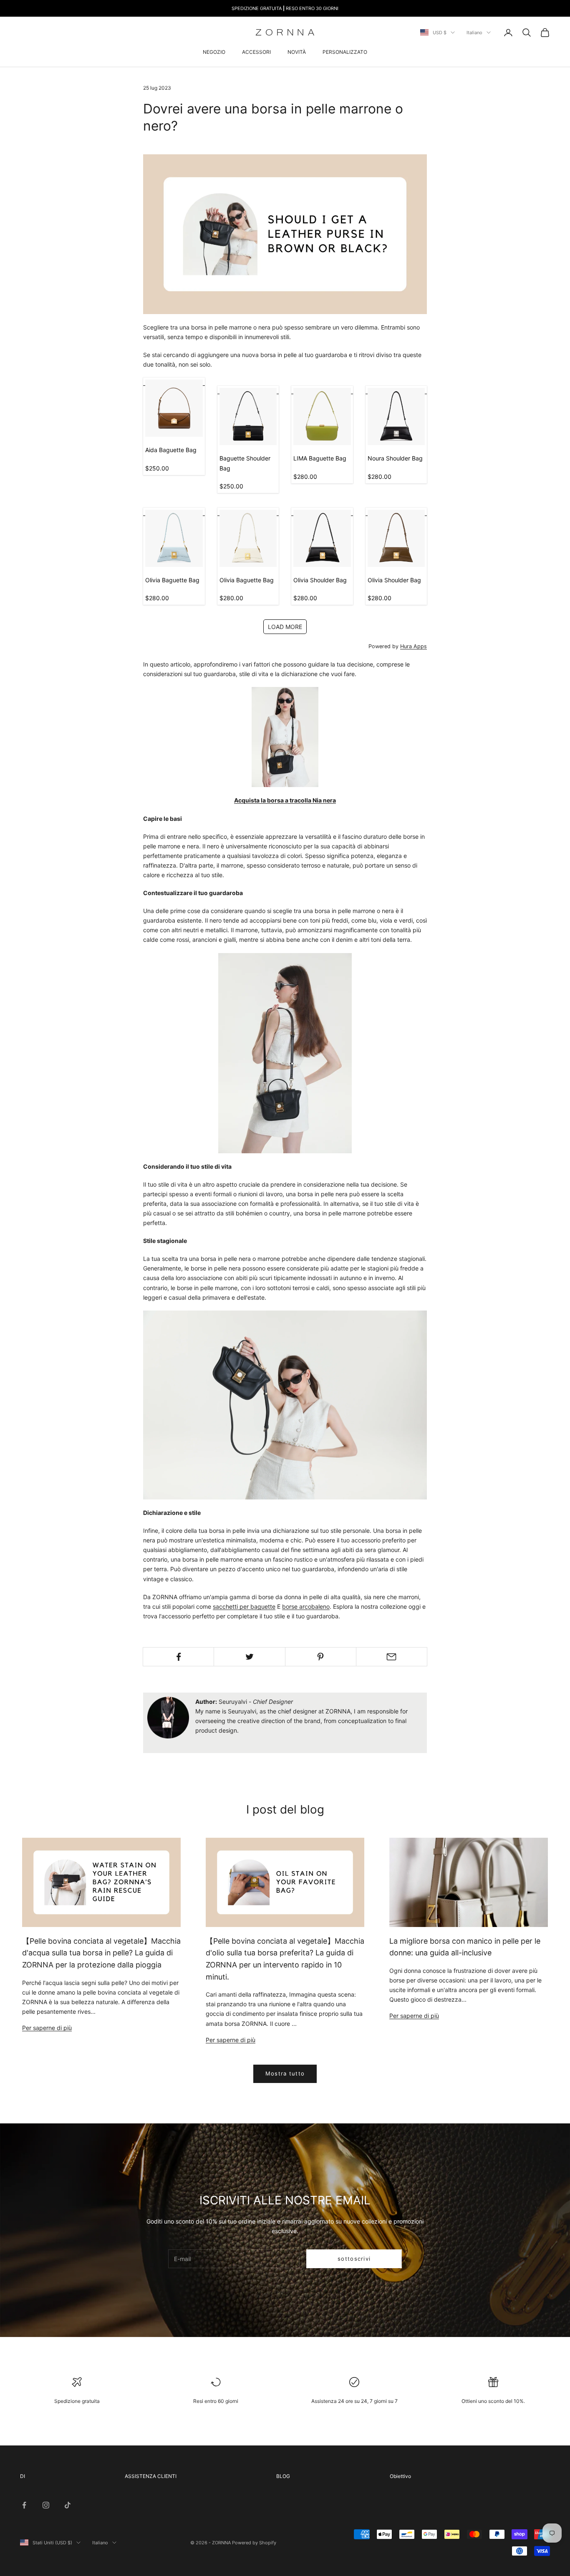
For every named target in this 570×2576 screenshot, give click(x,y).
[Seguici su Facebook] (24, 2505)
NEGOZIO (214, 52)
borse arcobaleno (306, 1606)
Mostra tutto (285, 2073)
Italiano (474, 33)
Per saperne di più (47, 2028)
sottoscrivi (354, 2259)
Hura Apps (414, 646)
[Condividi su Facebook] (178, 1657)
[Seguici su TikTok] (68, 2505)
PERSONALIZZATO (345, 52)
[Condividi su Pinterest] (321, 1657)
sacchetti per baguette (244, 1606)
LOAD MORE (285, 627)
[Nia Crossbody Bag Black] (285, 736)
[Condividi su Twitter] (249, 1657)
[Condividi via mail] (392, 1657)
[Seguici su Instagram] (46, 2505)
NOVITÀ (297, 52)
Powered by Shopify (254, 2543)
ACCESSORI (256, 52)
